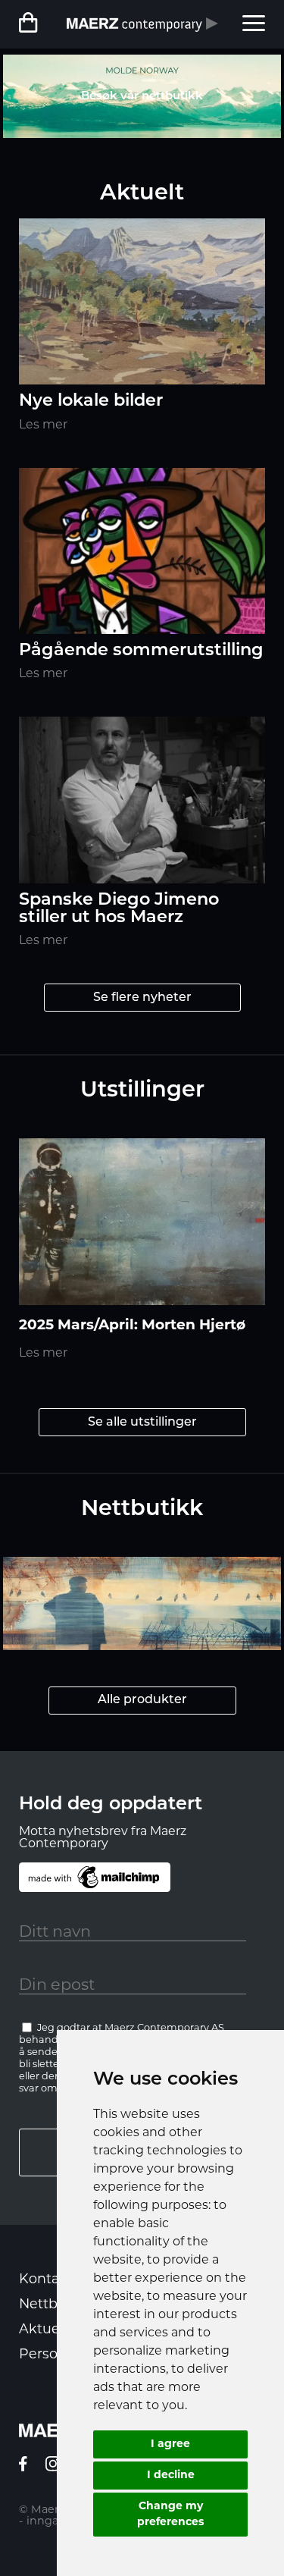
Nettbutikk (56, 2305)
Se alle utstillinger (142, 1423)
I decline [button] (171, 2476)
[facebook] (23, 2468)
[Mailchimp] (95, 1878)
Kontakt (46, 2280)
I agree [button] (170, 2444)
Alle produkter (142, 1700)
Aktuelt (44, 2330)
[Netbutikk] (31, 24)
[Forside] (142, 24)
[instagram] (53, 2468)
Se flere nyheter (142, 998)
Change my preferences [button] (170, 2515)
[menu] (254, 25)
